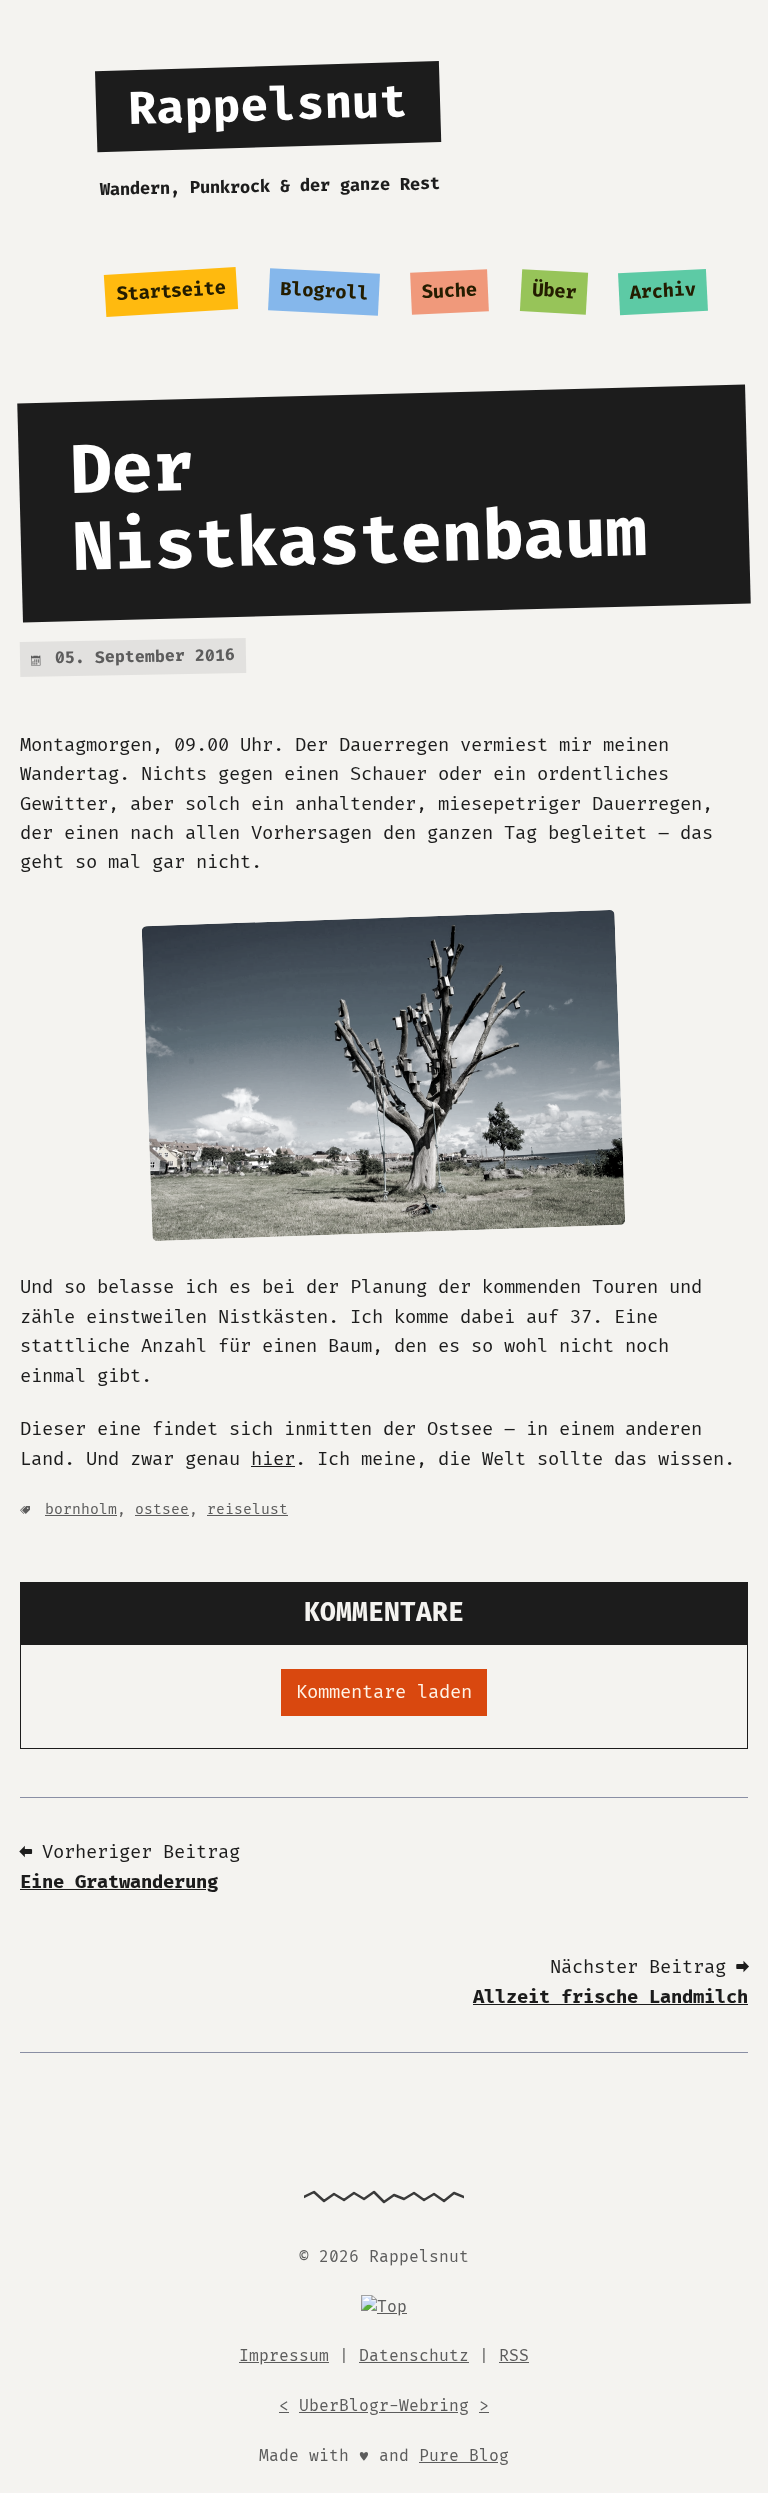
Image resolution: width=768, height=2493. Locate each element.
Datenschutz (414, 2356)
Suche (450, 292)
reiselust (247, 1509)
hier (273, 1459)
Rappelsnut (268, 106)
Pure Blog (464, 2456)
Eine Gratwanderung (119, 1882)
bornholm (81, 1509)
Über (553, 291)
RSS (514, 2356)
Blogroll (324, 292)
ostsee (162, 1509)
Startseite (170, 292)
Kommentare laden (384, 1692)
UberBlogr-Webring (384, 2406)
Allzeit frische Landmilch (610, 1997)
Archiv (663, 292)
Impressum (284, 2356)
